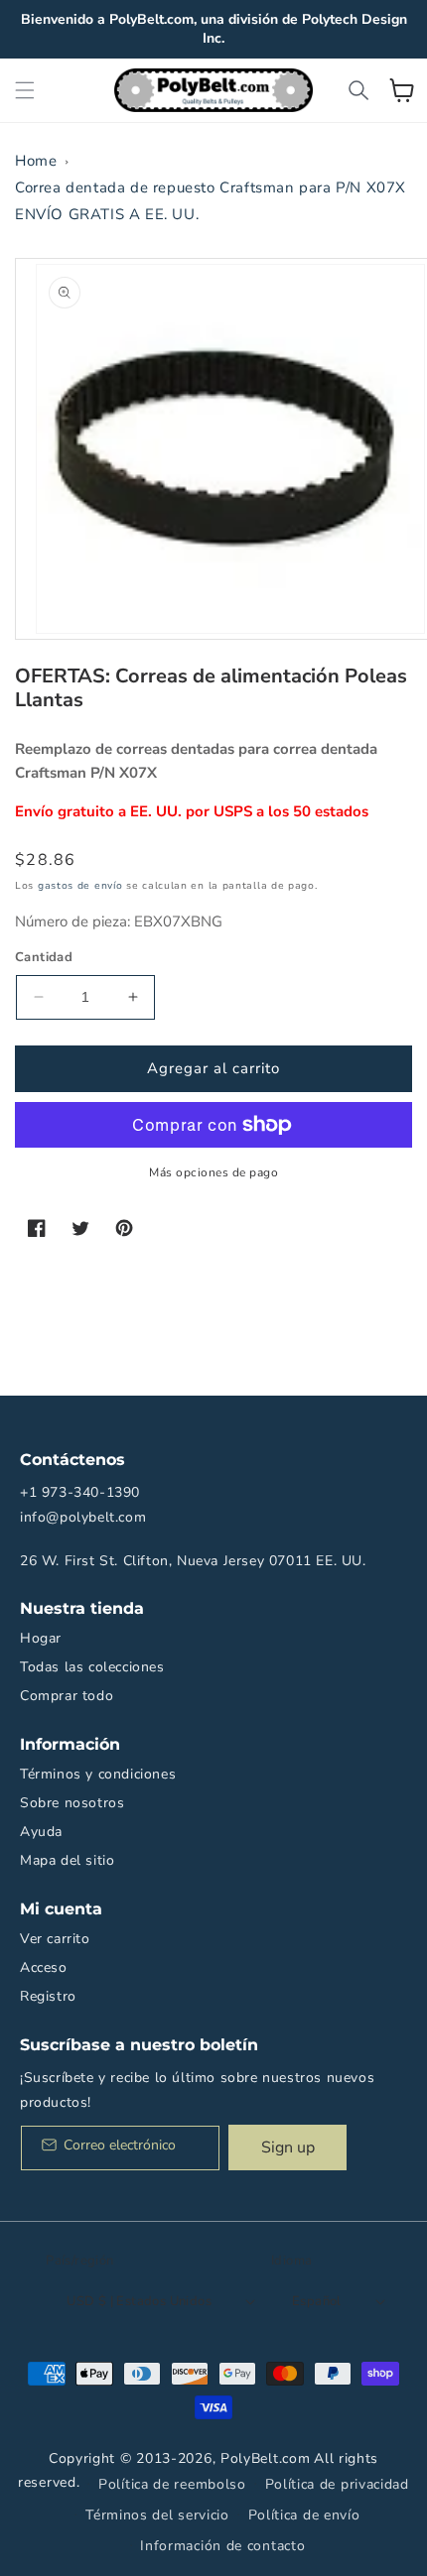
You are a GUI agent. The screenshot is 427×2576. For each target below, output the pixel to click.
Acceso (44, 1967)
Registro (48, 1996)
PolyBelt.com (265, 2458)
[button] (25, 90)
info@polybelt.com (83, 1517)
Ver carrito (55, 1939)
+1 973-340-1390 (80, 1492)
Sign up (288, 2147)
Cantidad (44, 957)
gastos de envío (80, 886)
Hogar (41, 1638)
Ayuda (41, 1832)
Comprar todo (67, 1696)
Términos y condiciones (98, 1774)
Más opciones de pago (213, 1172)
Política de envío (304, 2515)
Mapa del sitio (67, 1860)
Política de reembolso (172, 2484)
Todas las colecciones (92, 1667)
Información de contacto (222, 2546)
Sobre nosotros (72, 1803)
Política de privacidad (337, 2484)
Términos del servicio (157, 2515)
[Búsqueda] (358, 90)
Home (36, 161)
